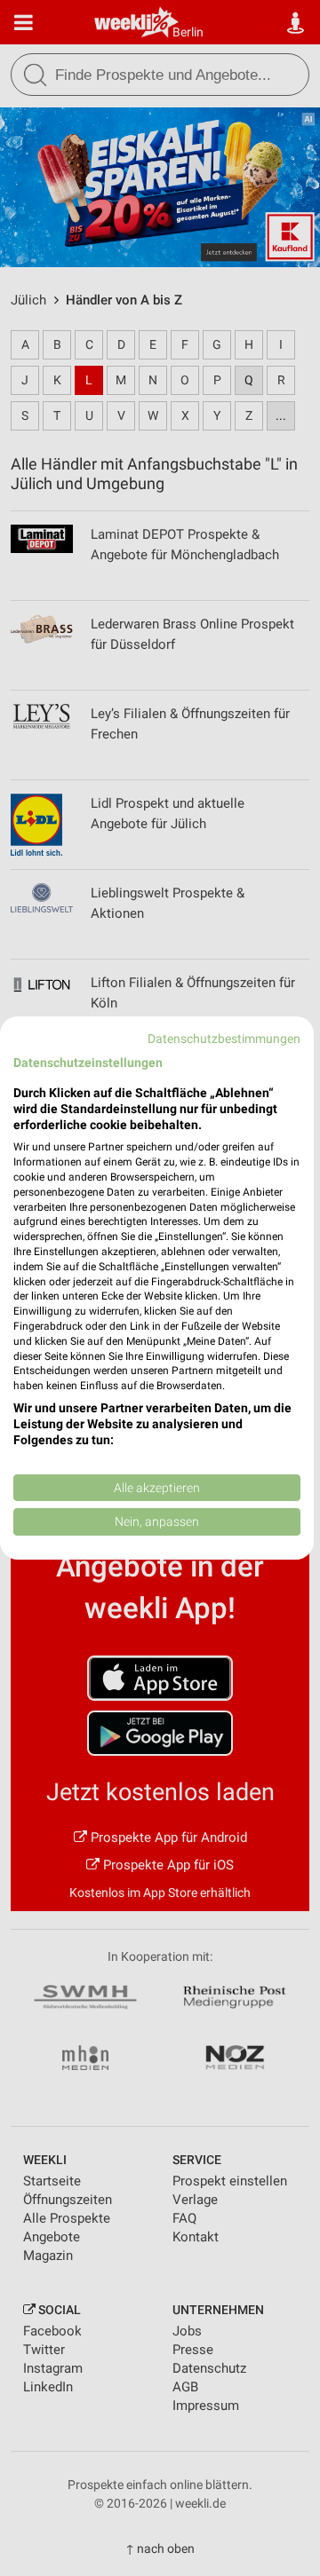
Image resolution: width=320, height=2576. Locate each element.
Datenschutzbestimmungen (224, 1039)
